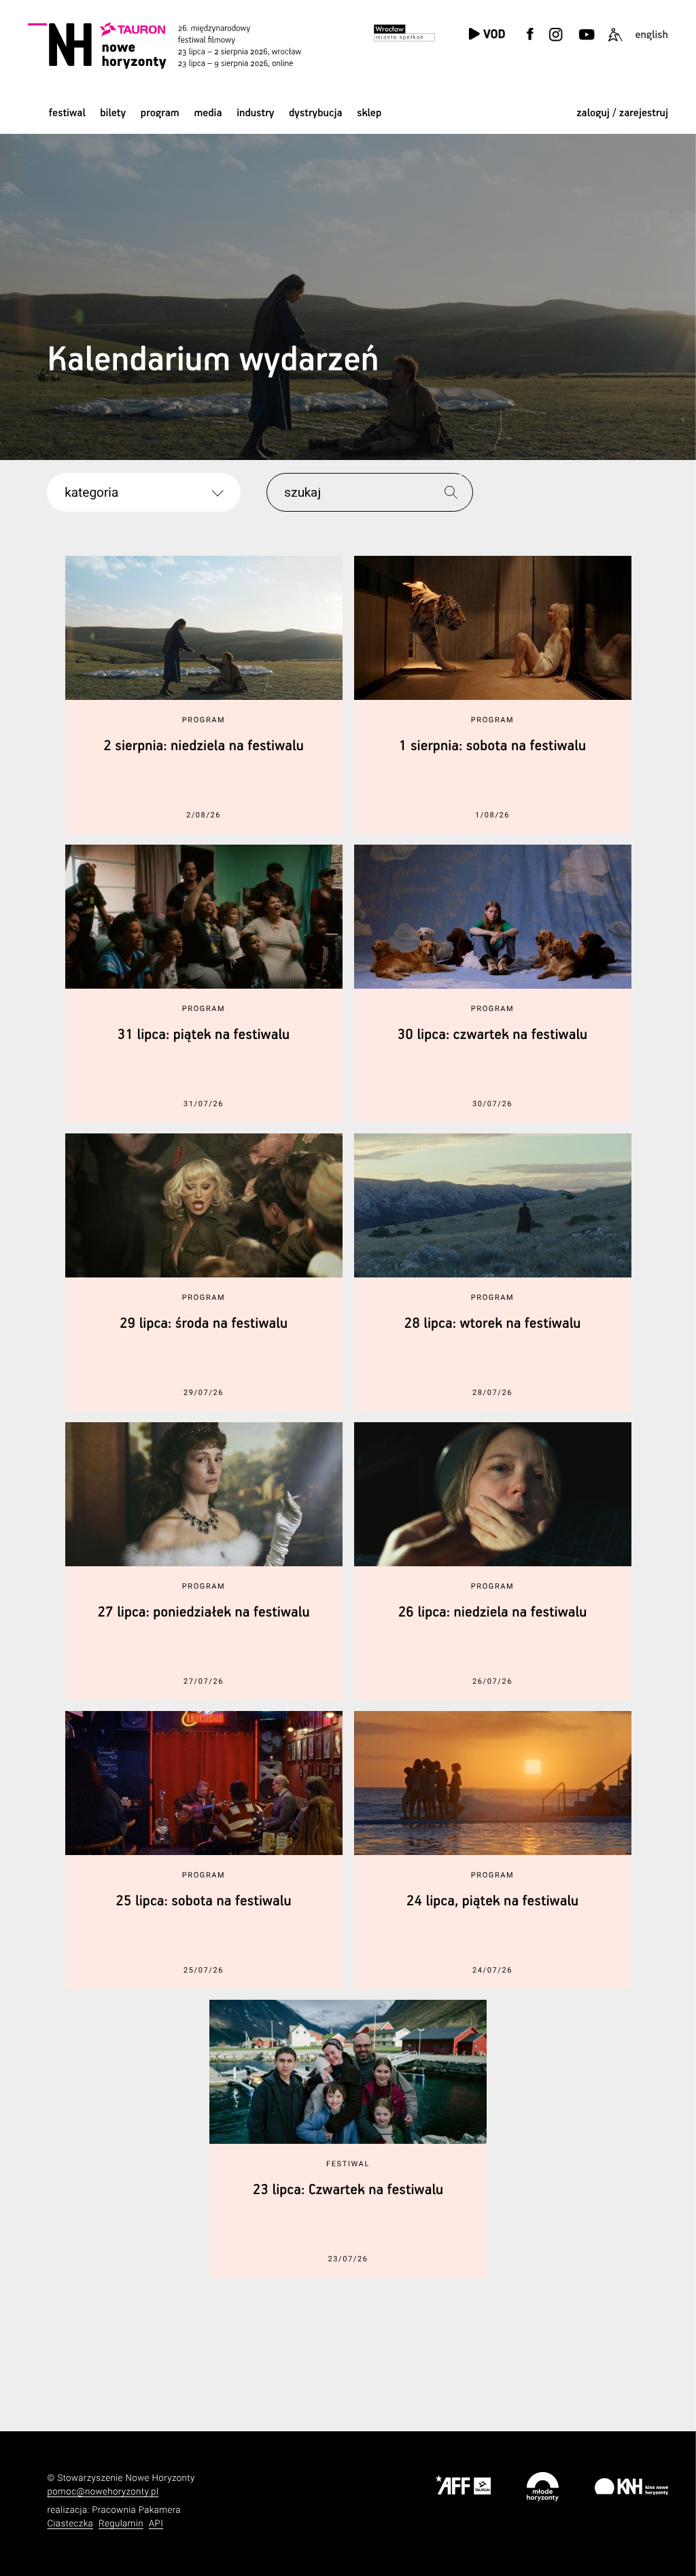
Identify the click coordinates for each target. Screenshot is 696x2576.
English (651, 35)
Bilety (113, 113)
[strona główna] (181, 45)
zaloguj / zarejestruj (622, 113)
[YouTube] (586, 42)
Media (208, 113)
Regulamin (121, 2524)
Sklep (369, 113)
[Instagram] (556, 42)
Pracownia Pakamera (136, 2510)
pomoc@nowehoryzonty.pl (103, 2492)
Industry (255, 113)
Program (160, 113)
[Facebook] (530, 42)
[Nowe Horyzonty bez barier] (615, 42)
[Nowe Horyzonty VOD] (487, 35)
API (156, 2524)
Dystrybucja (315, 113)
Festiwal (67, 113)
